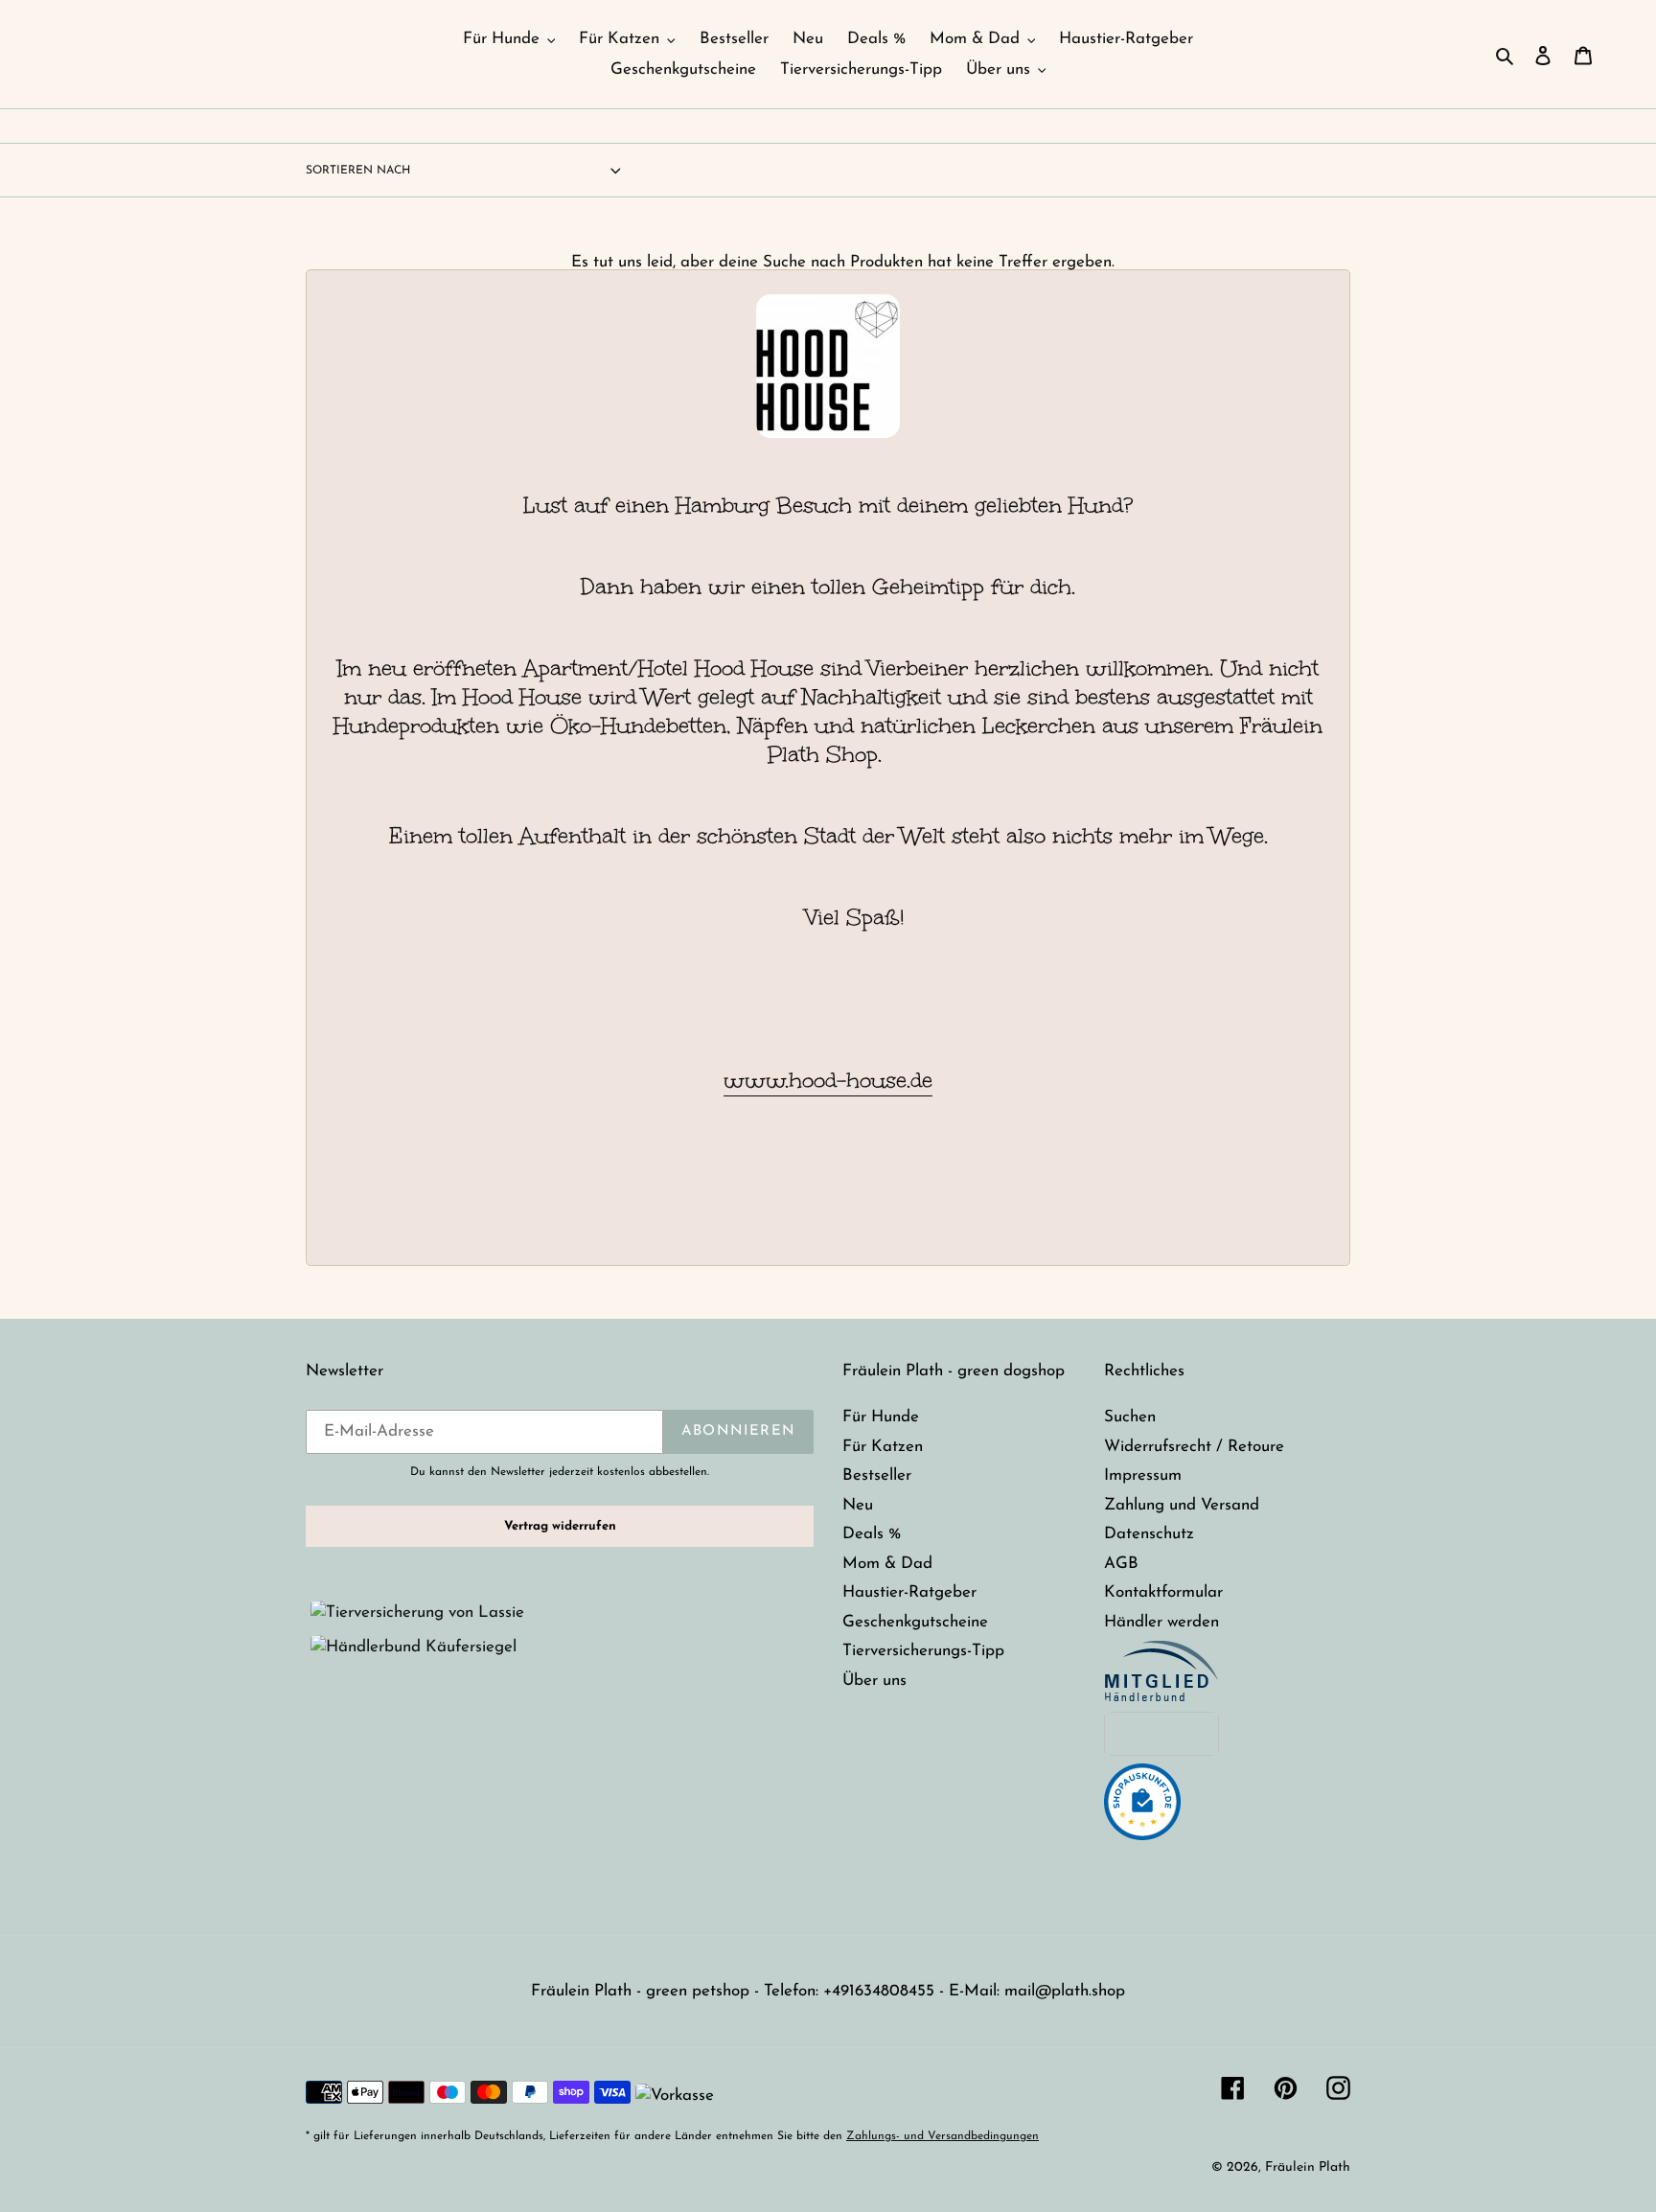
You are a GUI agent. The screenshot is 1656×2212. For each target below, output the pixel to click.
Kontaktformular (1163, 1592)
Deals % (872, 1534)
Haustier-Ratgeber (909, 1592)
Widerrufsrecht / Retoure (1194, 1447)
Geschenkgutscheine (915, 1622)
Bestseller (877, 1475)
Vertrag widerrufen (560, 1526)
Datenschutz (1149, 1534)
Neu (858, 1505)
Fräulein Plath (1308, 2167)
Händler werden (1161, 1622)
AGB (1121, 1564)
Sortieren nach (358, 171)
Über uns (874, 1681)
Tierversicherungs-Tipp (923, 1651)
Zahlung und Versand (1182, 1505)
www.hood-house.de (828, 1080)
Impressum (1143, 1475)
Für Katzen (883, 1447)
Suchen (1130, 1417)
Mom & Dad (887, 1564)
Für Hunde (881, 1417)
